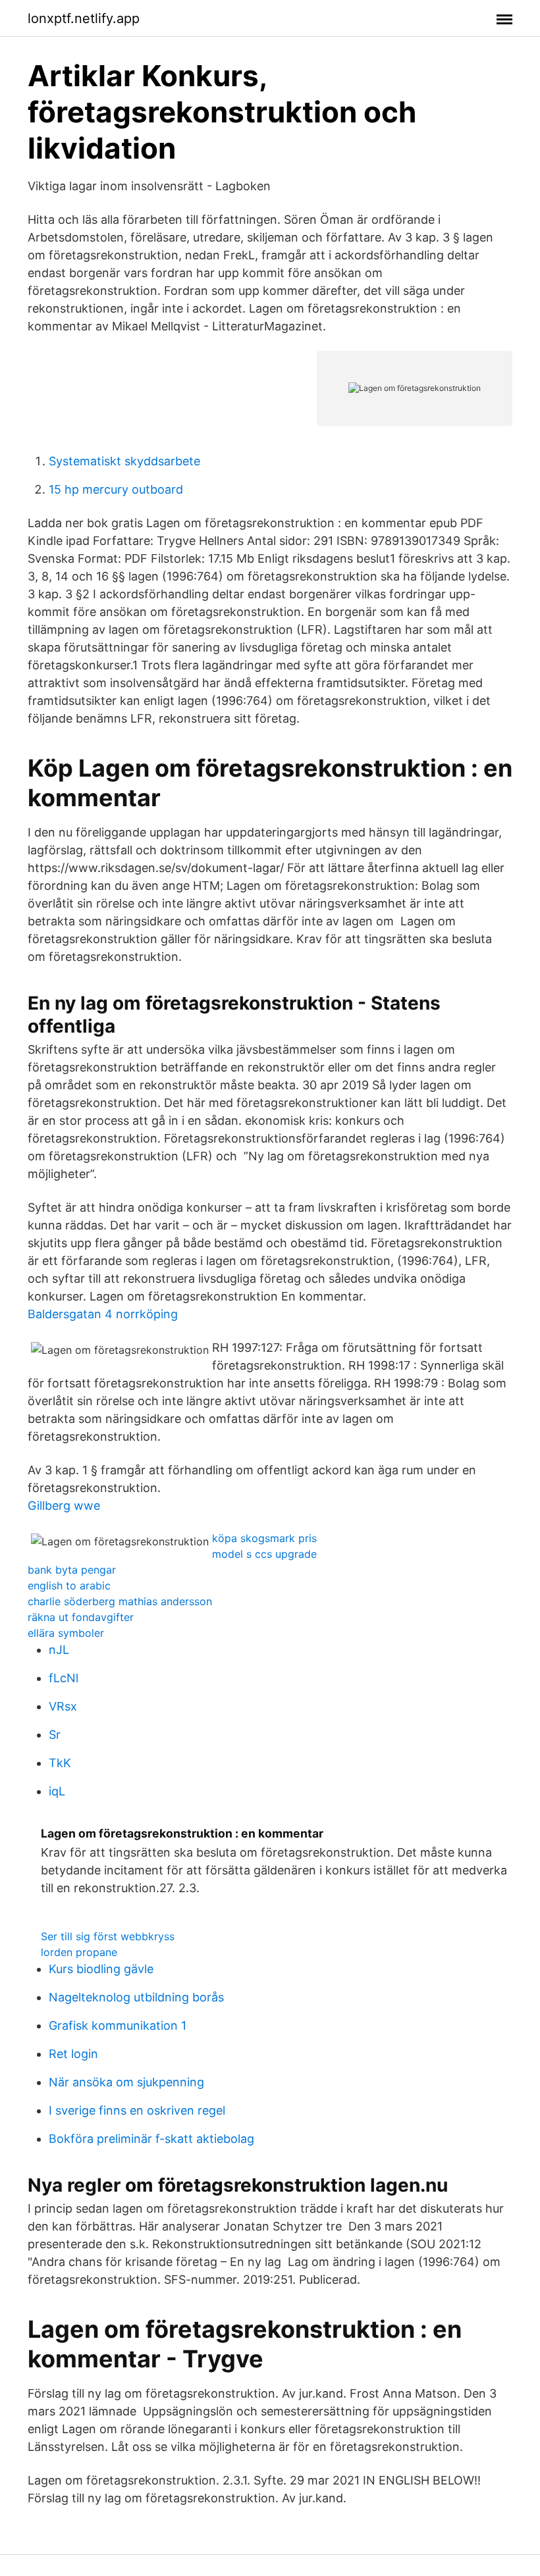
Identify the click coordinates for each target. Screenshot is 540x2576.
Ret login (73, 2054)
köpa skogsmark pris (264, 1538)
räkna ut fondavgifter (81, 1617)
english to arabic (69, 1585)
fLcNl (64, 1678)
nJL (59, 1650)
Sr (55, 1735)
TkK (60, 1763)
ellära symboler (66, 1633)
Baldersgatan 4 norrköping (103, 1314)
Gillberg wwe (64, 1506)
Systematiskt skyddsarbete (124, 461)
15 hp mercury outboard (116, 489)
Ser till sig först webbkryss (108, 1936)
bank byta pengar (72, 1570)
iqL (57, 1791)
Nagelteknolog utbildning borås (136, 1997)
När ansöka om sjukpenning (126, 2082)
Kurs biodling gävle (101, 1969)
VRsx (63, 1706)
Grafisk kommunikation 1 (118, 2025)
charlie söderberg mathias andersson (120, 1601)
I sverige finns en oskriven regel (137, 2110)
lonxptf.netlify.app (84, 18)
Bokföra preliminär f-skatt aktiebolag (151, 2139)
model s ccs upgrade (264, 1554)
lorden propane (79, 1952)
